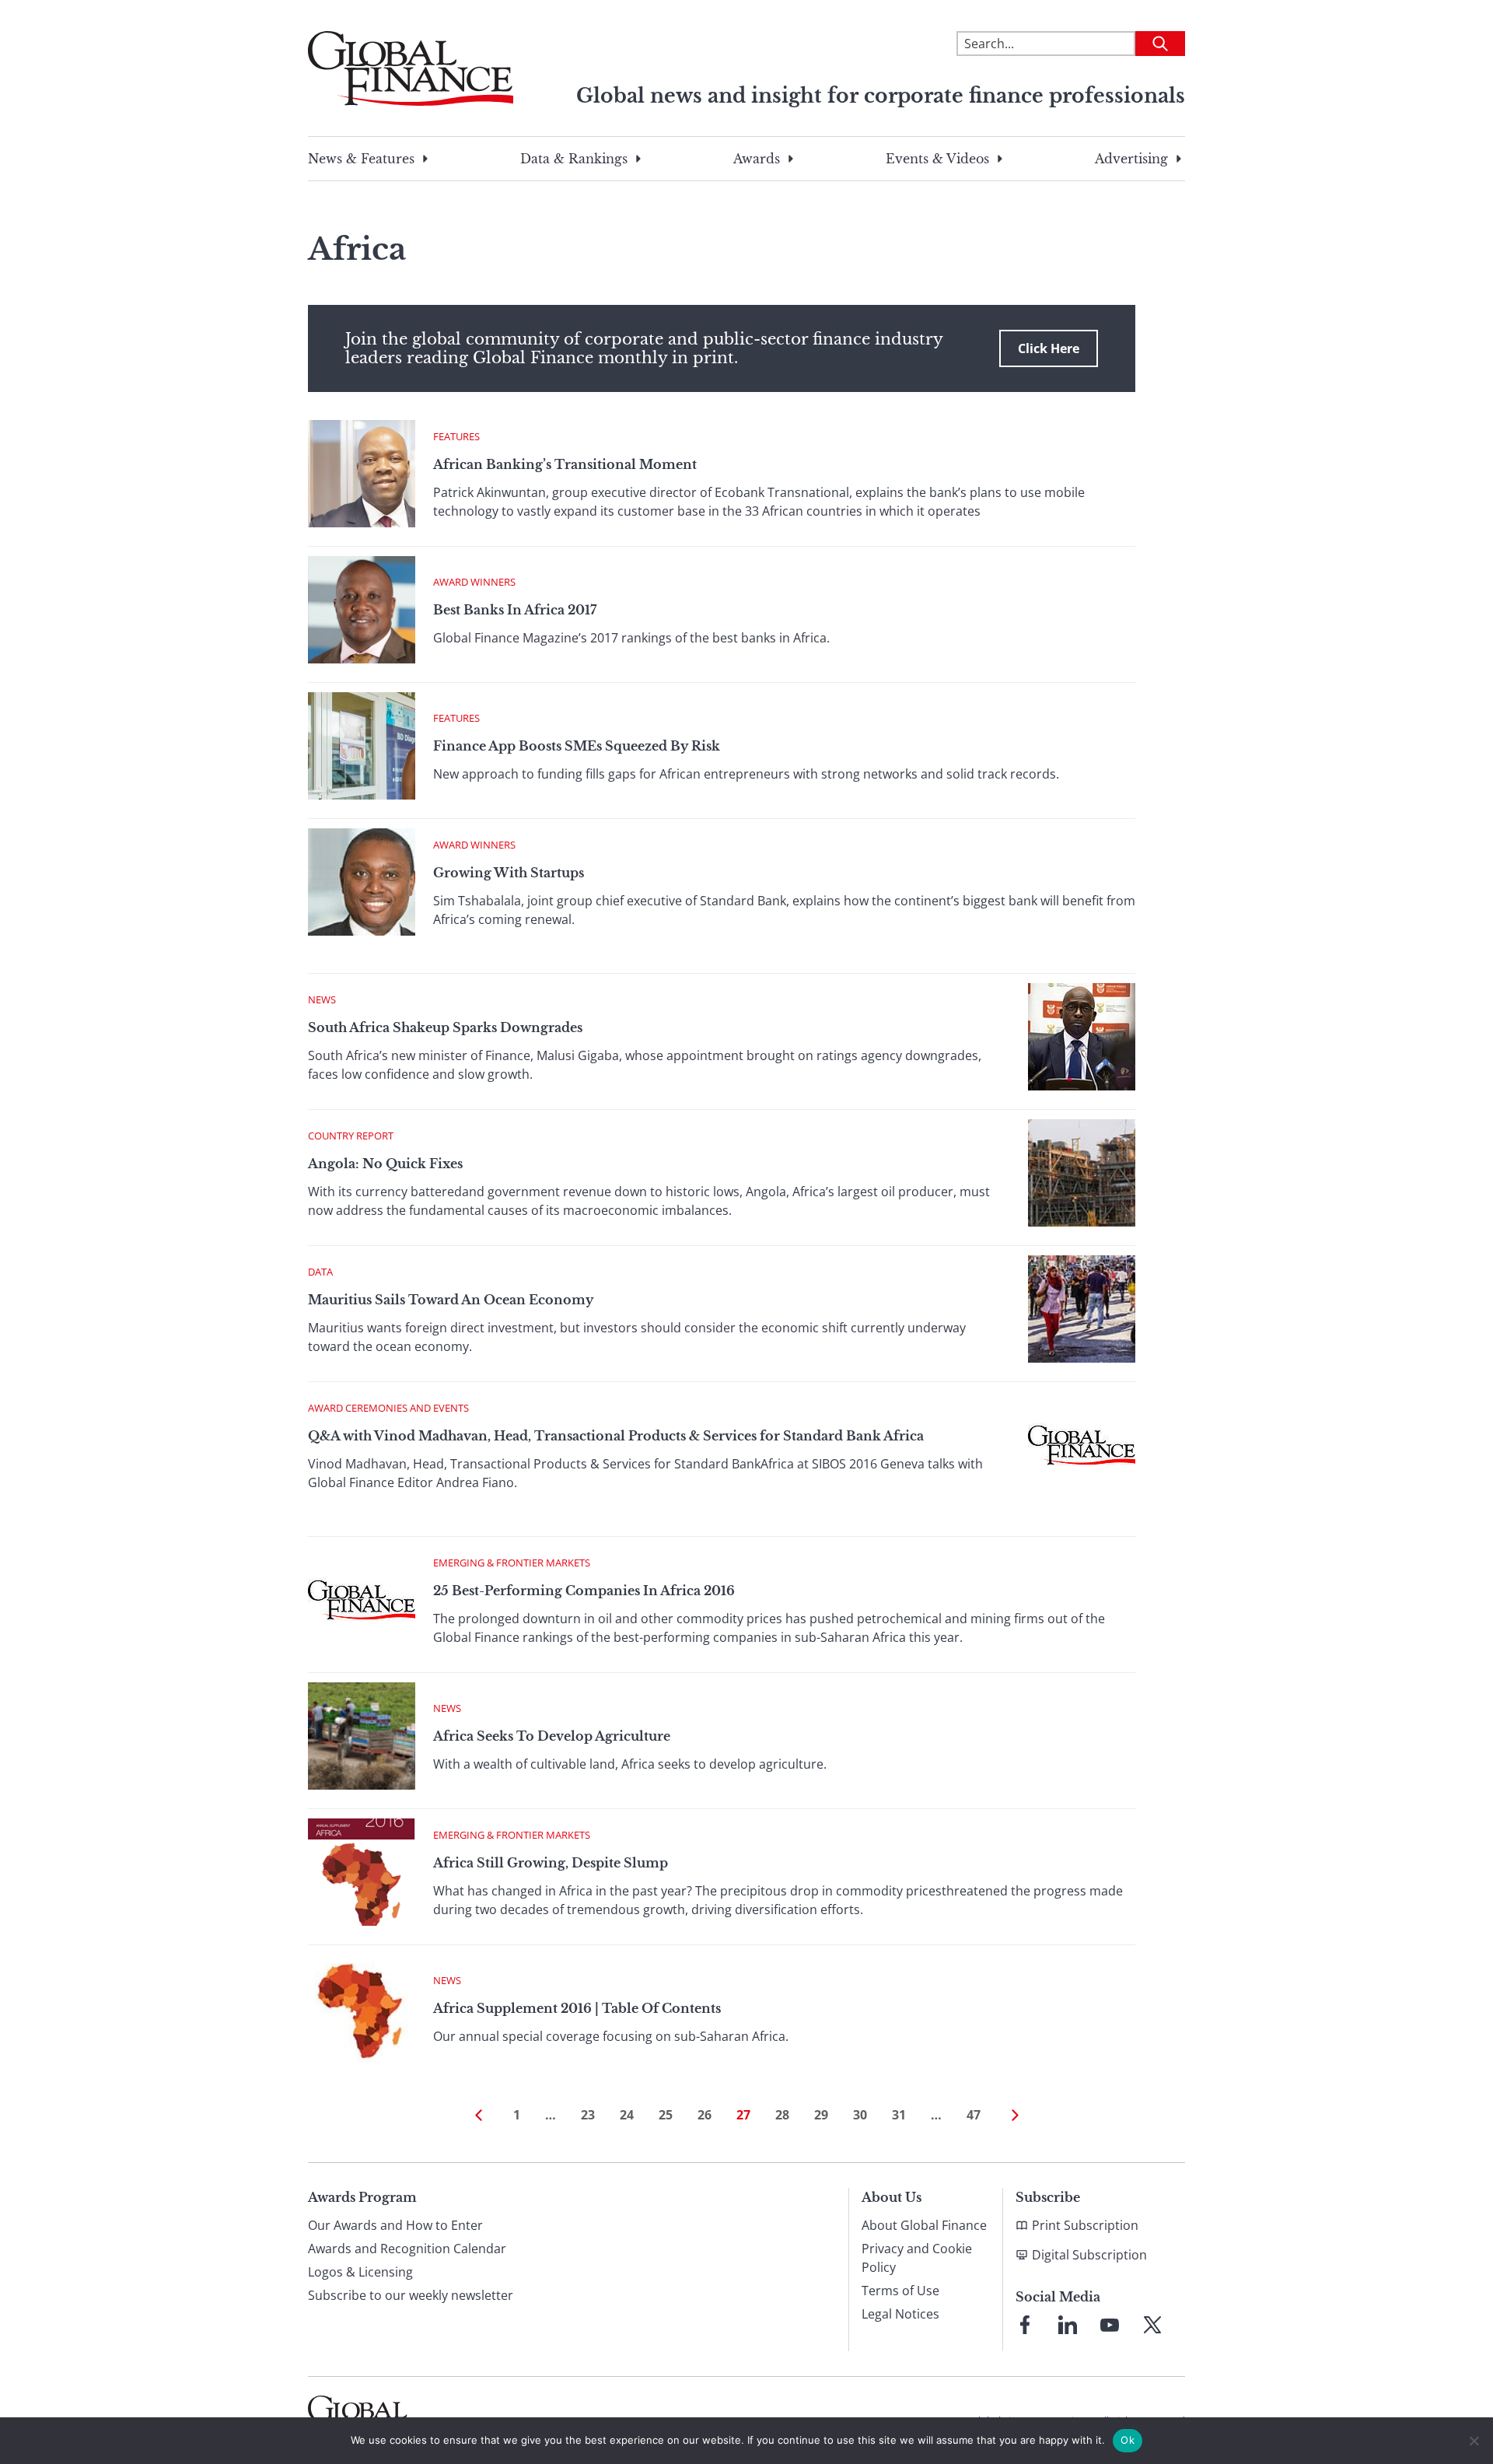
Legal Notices (900, 2314)
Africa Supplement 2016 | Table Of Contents (577, 2008)
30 (860, 2115)
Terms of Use (900, 2291)
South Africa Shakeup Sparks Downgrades (445, 1027)
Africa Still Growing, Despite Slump (551, 1863)
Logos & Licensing (360, 2272)
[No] (1474, 2441)
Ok (1128, 2440)
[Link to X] (1152, 2325)
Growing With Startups (509, 873)
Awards (757, 159)
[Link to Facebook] (1025, 2325)
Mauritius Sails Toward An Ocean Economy (451, 1300)
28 (782, 2115)
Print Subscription (1085, 2225)
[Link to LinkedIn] (1068, 2325)
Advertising (1131, 159)
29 (821, 2115)
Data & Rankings (574, 159)
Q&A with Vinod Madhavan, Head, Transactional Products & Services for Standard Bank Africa (616, 1436)
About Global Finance (924, 2225)
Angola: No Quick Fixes (385, 1164)
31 (899, 2115)
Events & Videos (937, 159)
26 (705, 2115)
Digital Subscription (1089, 2255)
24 (627, 2115)
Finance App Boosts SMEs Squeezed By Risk (577, 746)
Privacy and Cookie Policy (917, 2258)
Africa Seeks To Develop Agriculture (552, 1736)
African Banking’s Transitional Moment (565, 464)
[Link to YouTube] (1110, 2325)
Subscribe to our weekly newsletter (411, 2295)
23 (588, 2115)
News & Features (361, 159)
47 (974, 2115)
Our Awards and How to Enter (395, 2225)
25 (666, 2115)
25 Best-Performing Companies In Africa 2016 (584, 1591)
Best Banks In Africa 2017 (515, 610)
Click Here (1049, 348)
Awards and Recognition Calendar (407, 2249)
